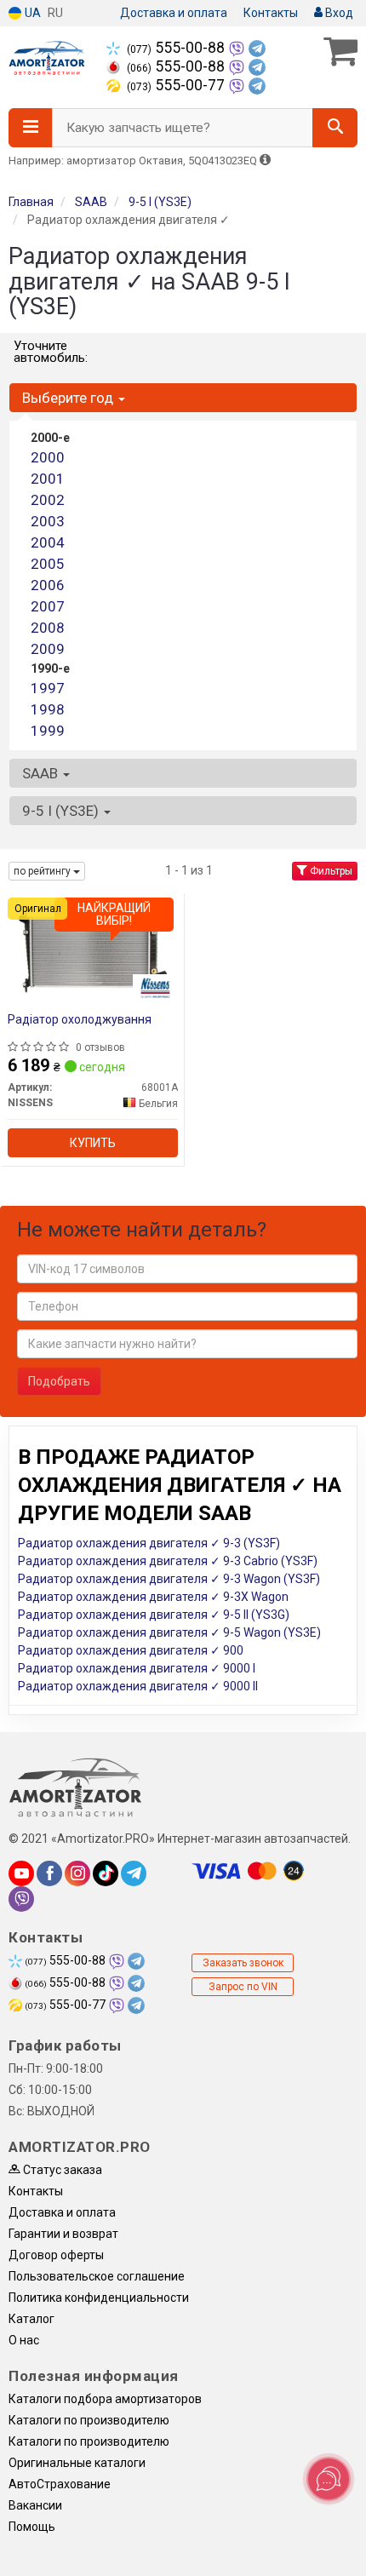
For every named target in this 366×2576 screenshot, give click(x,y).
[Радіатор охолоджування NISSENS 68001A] (93, 950)
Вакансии (35, 2505)
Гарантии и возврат (63, 2234)
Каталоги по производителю (89, 2420)
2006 (48, 585)
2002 (48, 500)
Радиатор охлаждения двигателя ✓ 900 (131, 1650)
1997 (48, 688)
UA (31, 13)
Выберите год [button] (69, 398)
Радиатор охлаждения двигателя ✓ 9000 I (137, 1668)
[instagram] (77, 1873)
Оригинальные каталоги (77, 2463)
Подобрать (59, 1381)
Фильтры (330, 871)
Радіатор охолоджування (80, 1019)
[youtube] (21, 1873)
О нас (24, 2340)
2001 (48, 479)
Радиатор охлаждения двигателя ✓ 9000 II (138, 1686)
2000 (48, 457)
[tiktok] (106, 1873)
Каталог (31, 2319)
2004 (48, 542)
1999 (48, 731)
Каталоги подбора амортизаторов (105, 2399)
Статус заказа (61, 2170)
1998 (48, 709)
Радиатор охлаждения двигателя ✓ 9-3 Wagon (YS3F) (169, 1579)
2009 (48, 649)
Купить (93, 1143)
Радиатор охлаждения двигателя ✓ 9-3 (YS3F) (149, 1543)
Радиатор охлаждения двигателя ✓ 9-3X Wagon (153, 1597)
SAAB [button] (42, 773)
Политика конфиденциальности (99, 2298)
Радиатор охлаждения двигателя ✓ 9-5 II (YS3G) (154, 1615)
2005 (48, 564)
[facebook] (49, 1873)
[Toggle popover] (329, 2479)
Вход (338, 13)
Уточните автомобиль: (51, 352)
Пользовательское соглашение (97, 2276)
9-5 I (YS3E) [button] (62, 811)
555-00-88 (177, 48)
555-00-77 (177, 85)
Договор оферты (56, 2255)
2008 (48, 628)
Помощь (32, 2527)
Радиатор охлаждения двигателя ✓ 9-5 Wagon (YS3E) (169, 1632)
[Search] (335, 128)
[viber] (21, 1899)
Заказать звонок (243, 1963)
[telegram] (134, 1873)
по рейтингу (43, 871)
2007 (48, 606)
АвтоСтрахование (60, 2484)
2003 (48, 521)
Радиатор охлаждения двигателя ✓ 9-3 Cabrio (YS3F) (168, 1561)
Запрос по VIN (243, 1987)
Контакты (271, 13)
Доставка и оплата (174, 13)
